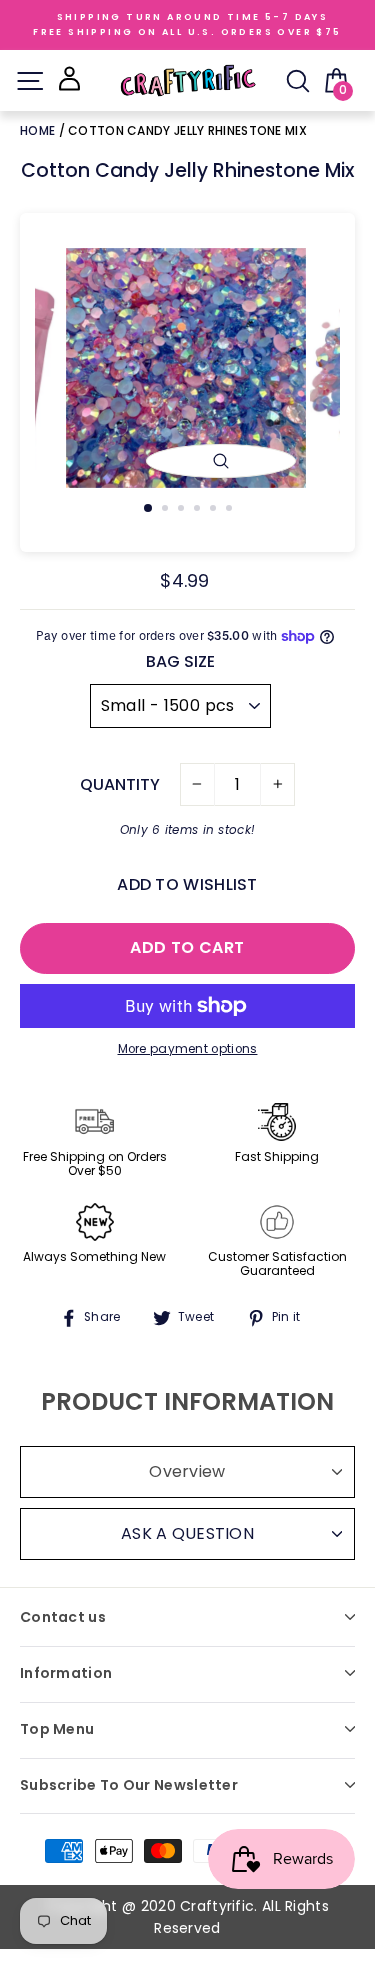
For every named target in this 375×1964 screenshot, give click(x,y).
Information (66, 1673)
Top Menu (57, 1729)
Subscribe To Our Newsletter (129, 1785)
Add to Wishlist (187, 884)
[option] (188, 368)
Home (39, 130)
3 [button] (183, 510)
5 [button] (215, 510)
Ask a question (187, 1533)
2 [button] (167, 510)
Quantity (120, 784)
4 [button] (199, 510)
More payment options (188, 1049)
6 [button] (231, 510)
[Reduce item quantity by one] (197, 785)
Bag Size (180, 661)
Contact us (63, 1617)
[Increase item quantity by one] (277, 785)
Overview (187, 1471)
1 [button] (149, 509)
